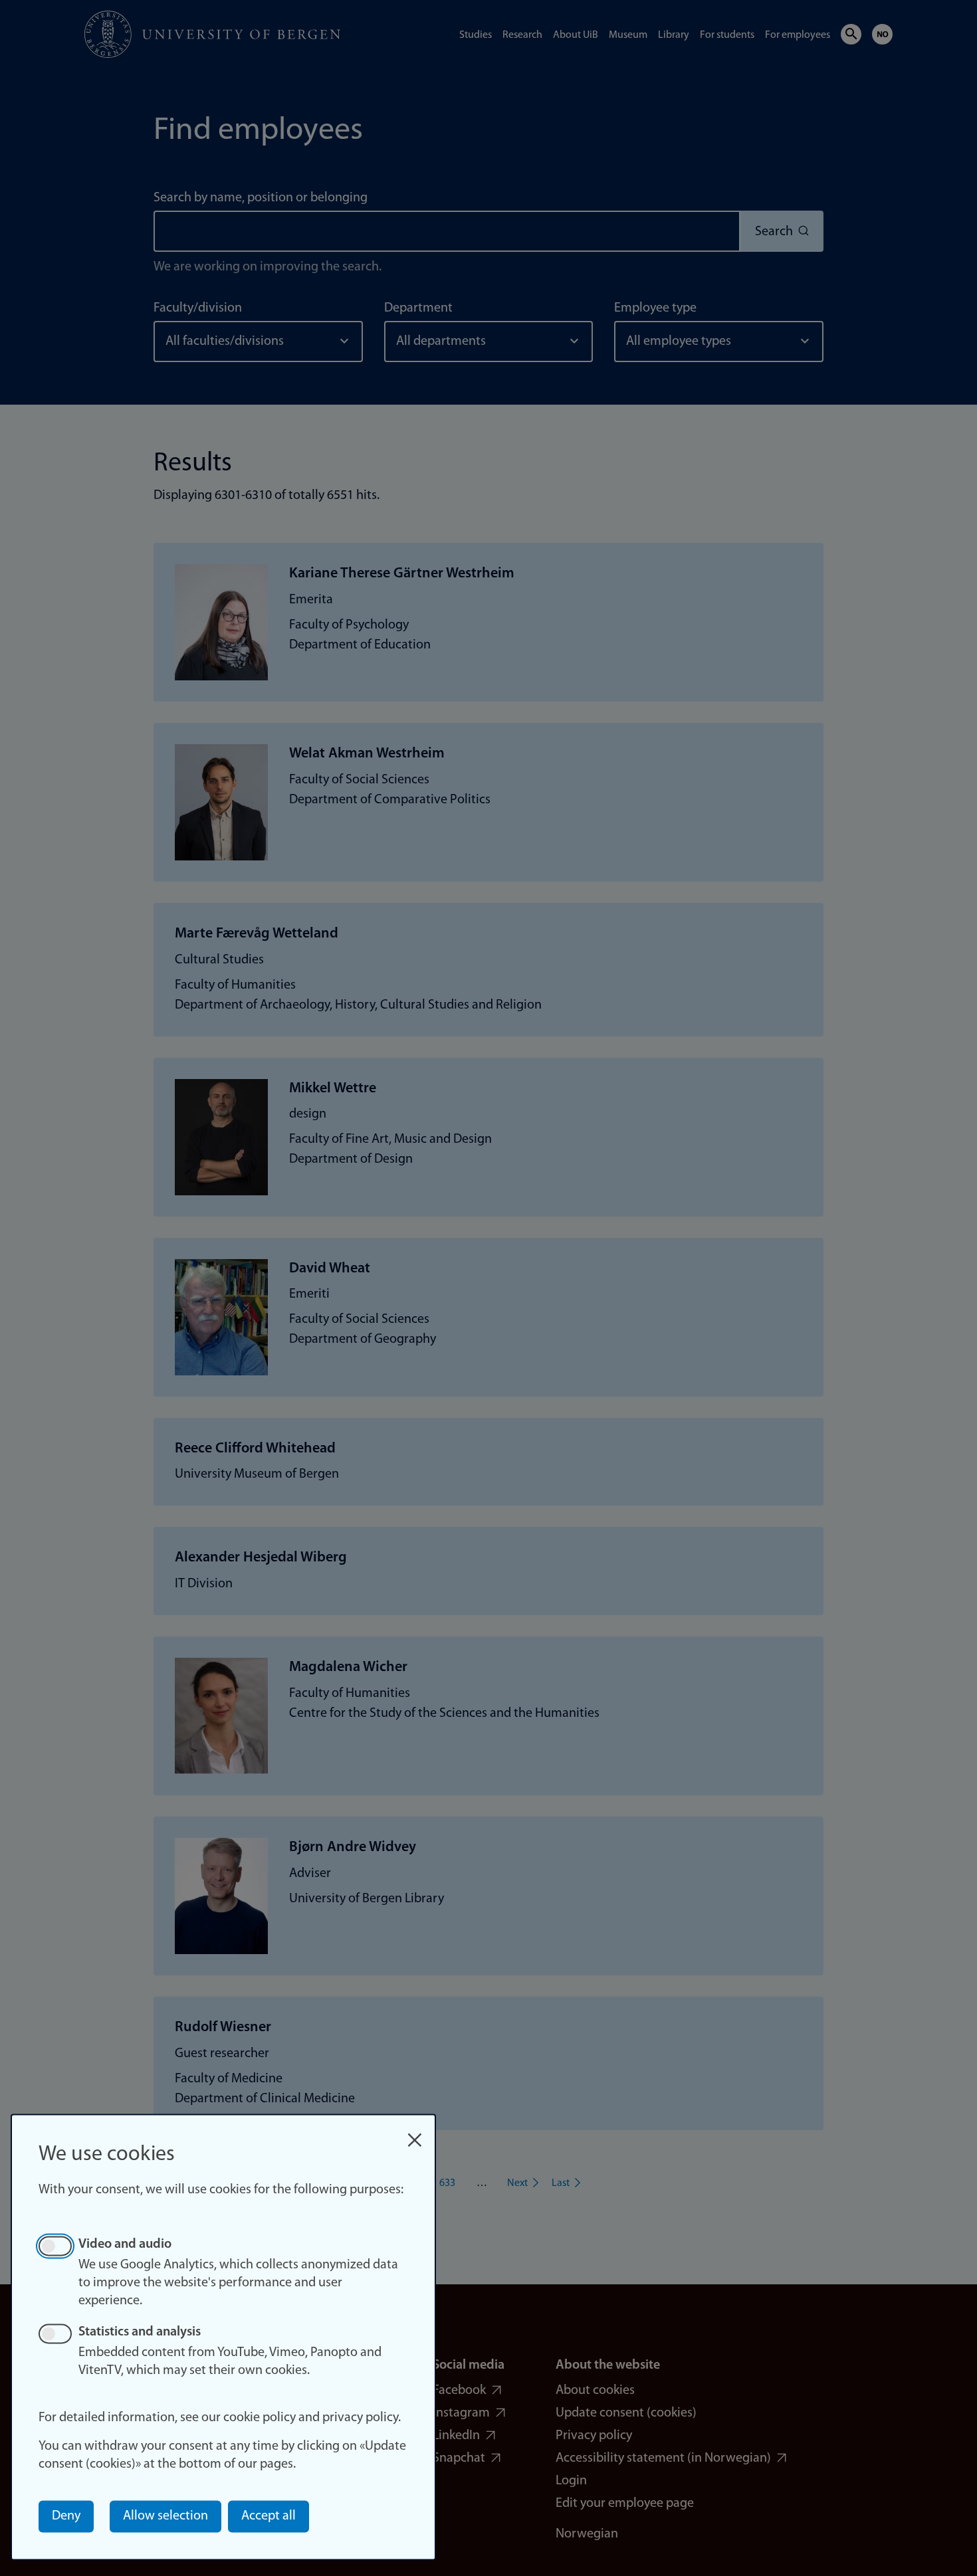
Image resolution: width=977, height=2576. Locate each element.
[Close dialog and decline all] (415, 2133)
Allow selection (165, 2516)
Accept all (269, 2516)
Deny (66, 2516)
